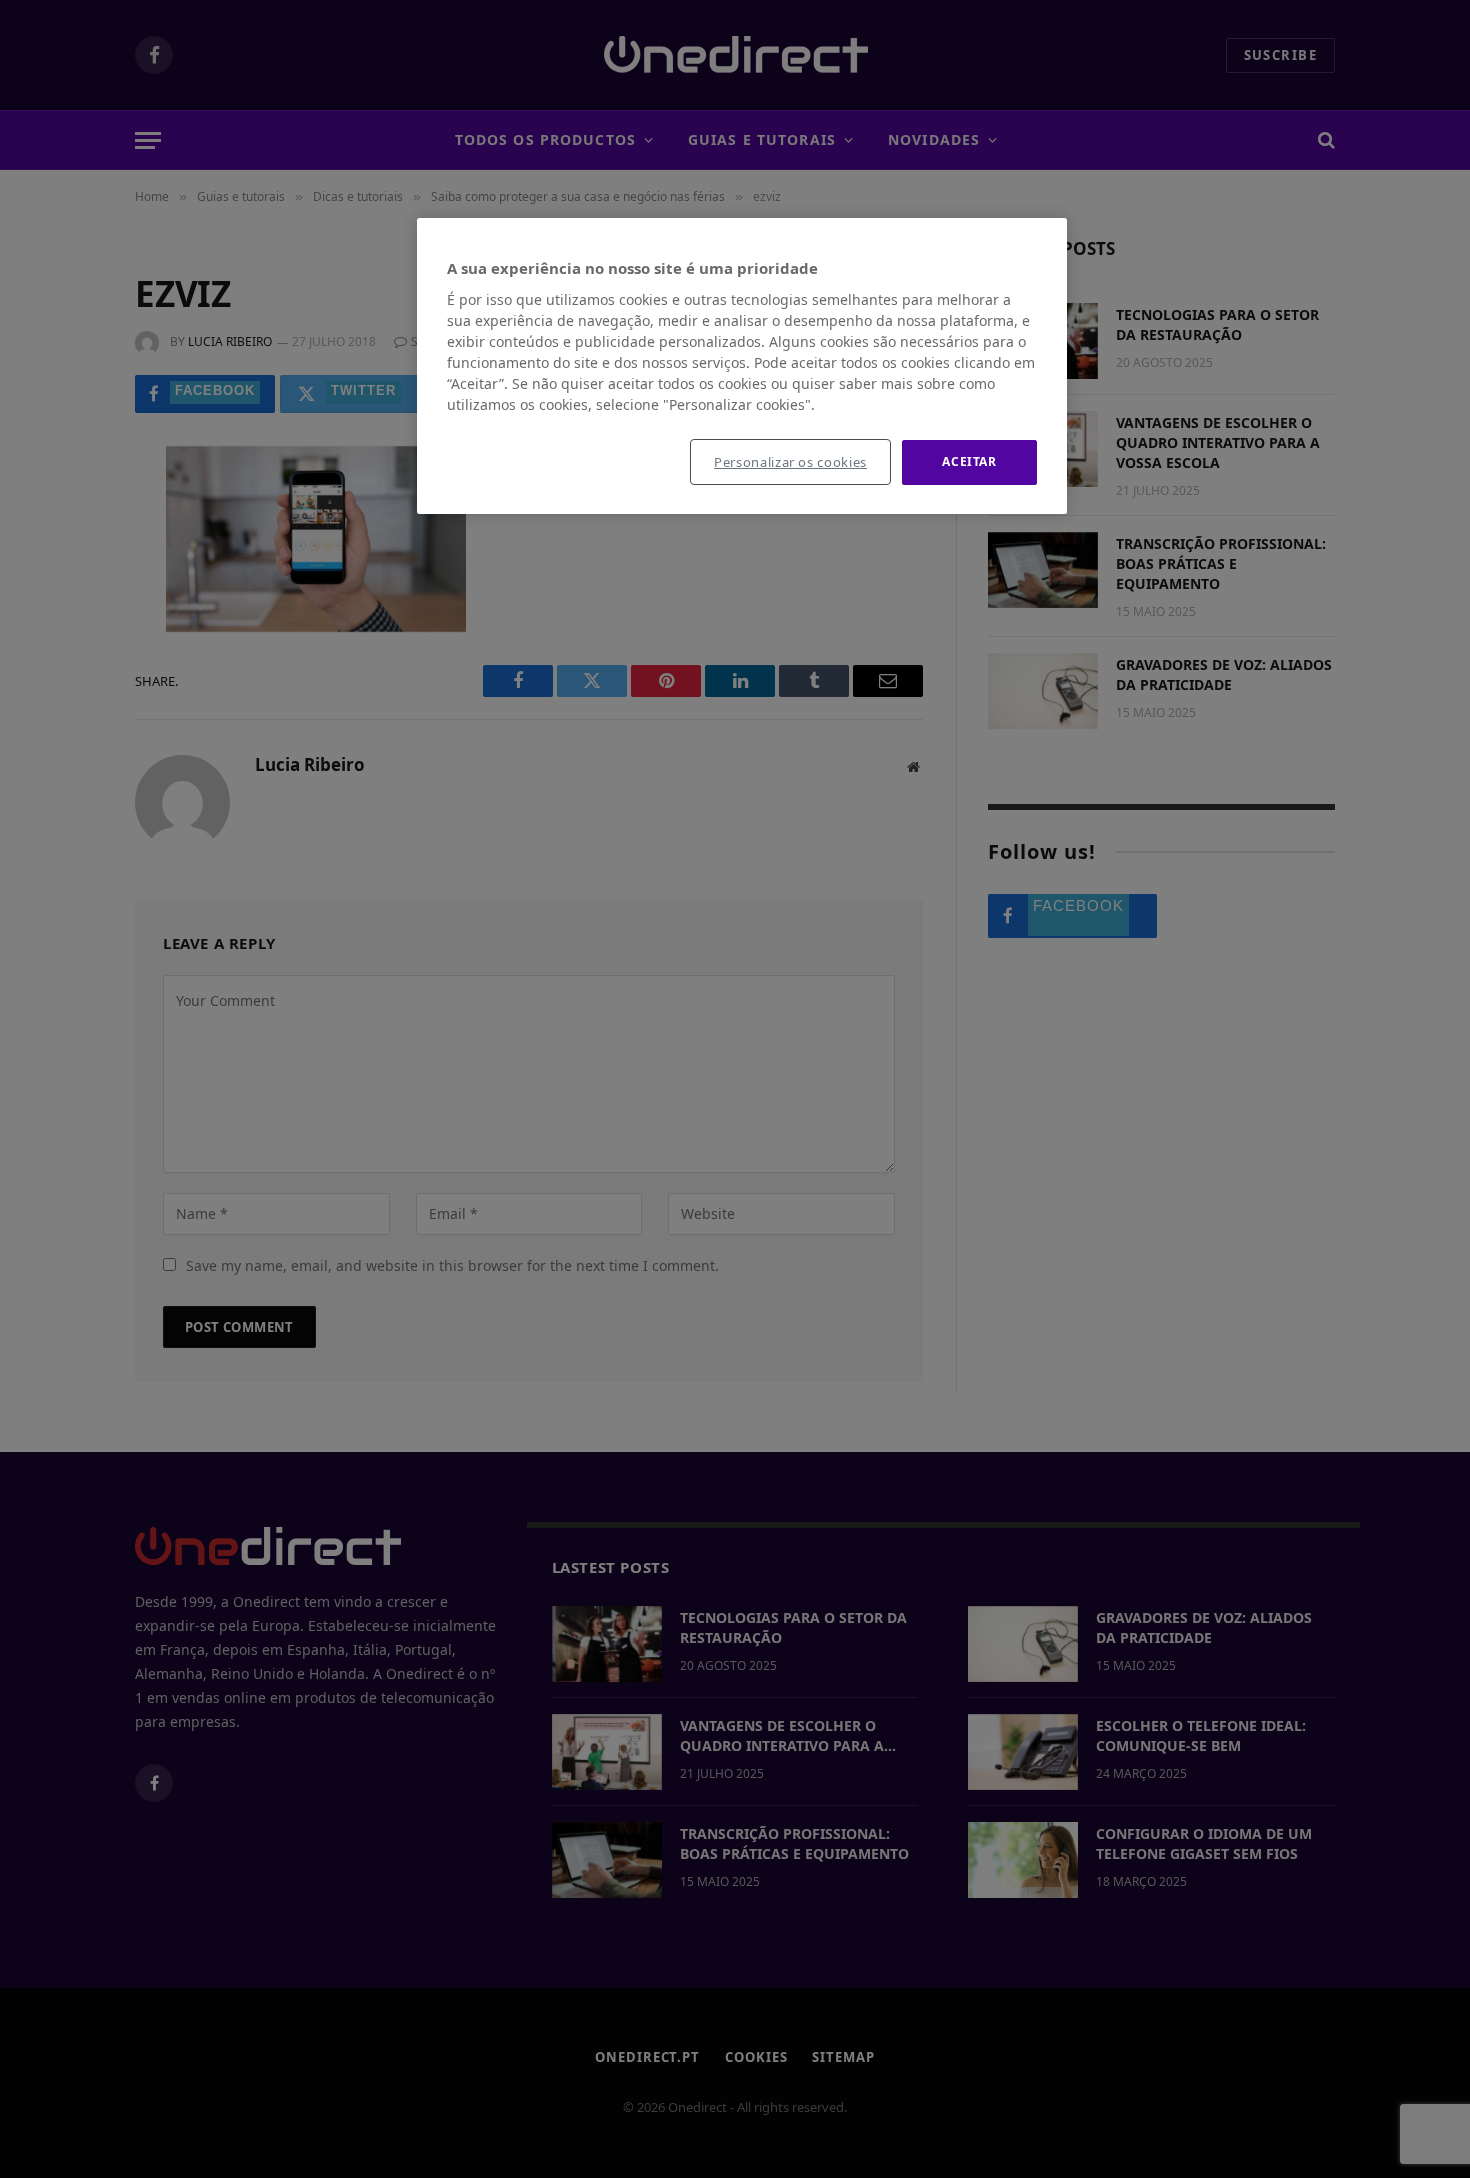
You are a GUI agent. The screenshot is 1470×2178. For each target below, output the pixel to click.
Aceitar (969, 461)
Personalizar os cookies (790, 462)
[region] (742, 366)
